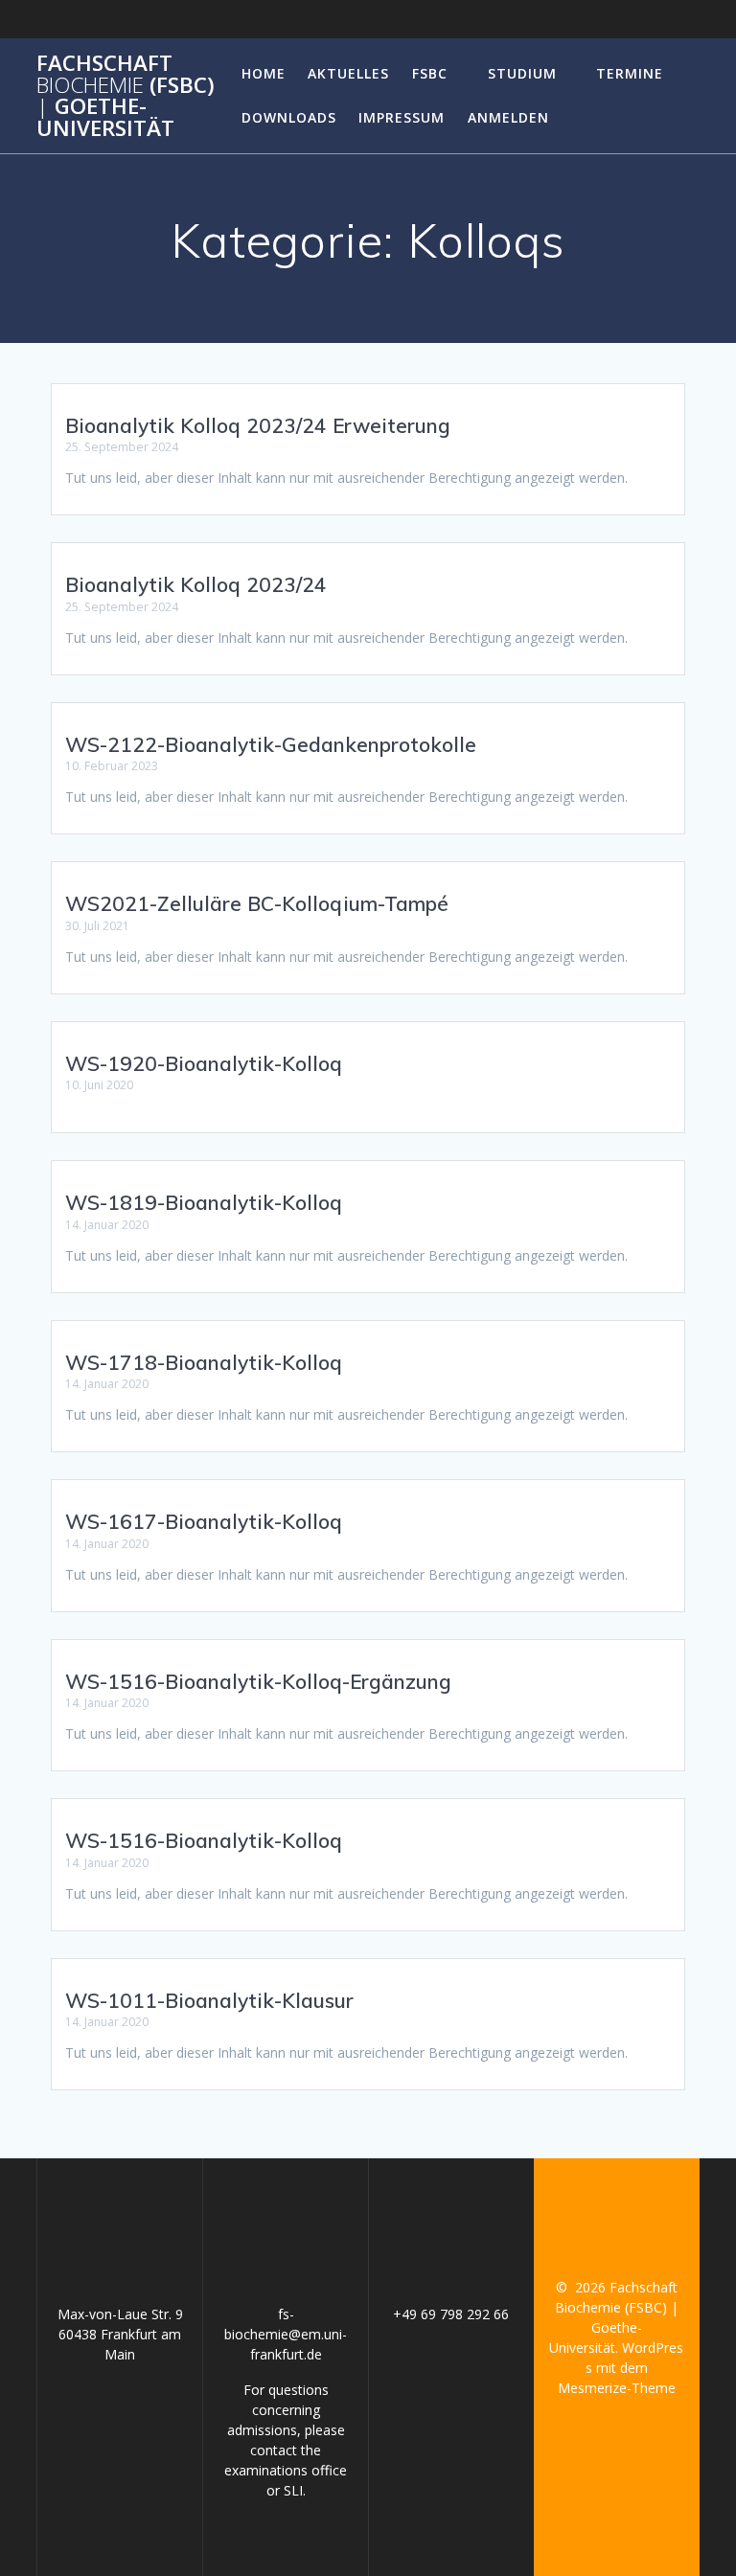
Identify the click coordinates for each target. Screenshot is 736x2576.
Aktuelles (348, 73)
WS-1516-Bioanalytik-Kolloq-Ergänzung (258, 1681)
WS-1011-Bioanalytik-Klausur (209, 2000)
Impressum (402, 117)
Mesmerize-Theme (617, 2388)
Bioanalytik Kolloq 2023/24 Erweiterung (258, 425)
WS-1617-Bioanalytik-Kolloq (204, 1521)
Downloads (289, 117)
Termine (630, 73)
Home (264, 73)
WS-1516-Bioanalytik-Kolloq (204, 1840)
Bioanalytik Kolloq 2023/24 (196, 584)
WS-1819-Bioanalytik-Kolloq (204, 1202)
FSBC (430, 73)
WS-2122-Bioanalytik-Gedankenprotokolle (271, 744)
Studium (522, 73)
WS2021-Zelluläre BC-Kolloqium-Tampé (257, 903)
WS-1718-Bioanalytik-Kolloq (204, 1362)
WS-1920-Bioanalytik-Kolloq (204, 1063)
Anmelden (508, 117)
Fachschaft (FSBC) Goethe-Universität (126, 96)
